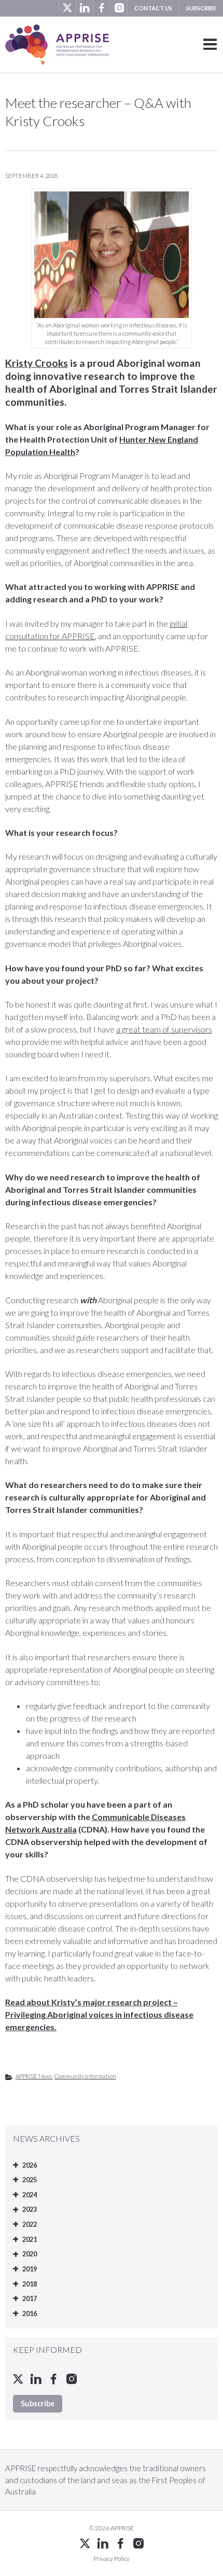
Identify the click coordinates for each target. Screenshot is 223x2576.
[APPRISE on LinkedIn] (84, 8)
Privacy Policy (112, 2559)
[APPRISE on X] (67, 8)
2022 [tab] (30, 2224)
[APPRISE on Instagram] (119, 8)
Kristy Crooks (37, 363)
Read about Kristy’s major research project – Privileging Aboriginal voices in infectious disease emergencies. (99, 2014)
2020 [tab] (30, 2254)
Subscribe (201, 8)
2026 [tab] (30, 2165)
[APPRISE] (57, 45)
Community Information (85, 2076)
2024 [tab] (30, 2195)
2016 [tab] (30, 2313)
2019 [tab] (30, 2269)
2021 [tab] (30, 2239)
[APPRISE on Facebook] (101, 8)
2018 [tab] (30, 2284)
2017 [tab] (30, 2298)
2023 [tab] (30, 2209)
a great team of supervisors (164, 1029)
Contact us (153, 8)
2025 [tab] (30, 2180)
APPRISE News (34, 2076)
